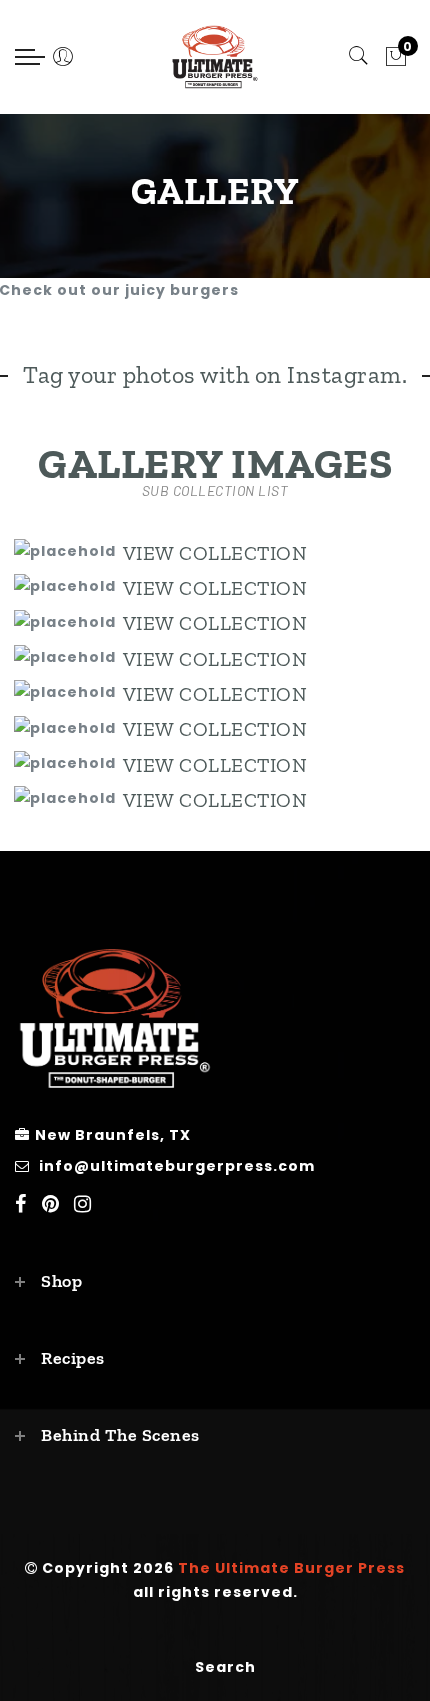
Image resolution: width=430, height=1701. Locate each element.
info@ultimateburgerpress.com (177, 1166)
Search (225, 1667)
